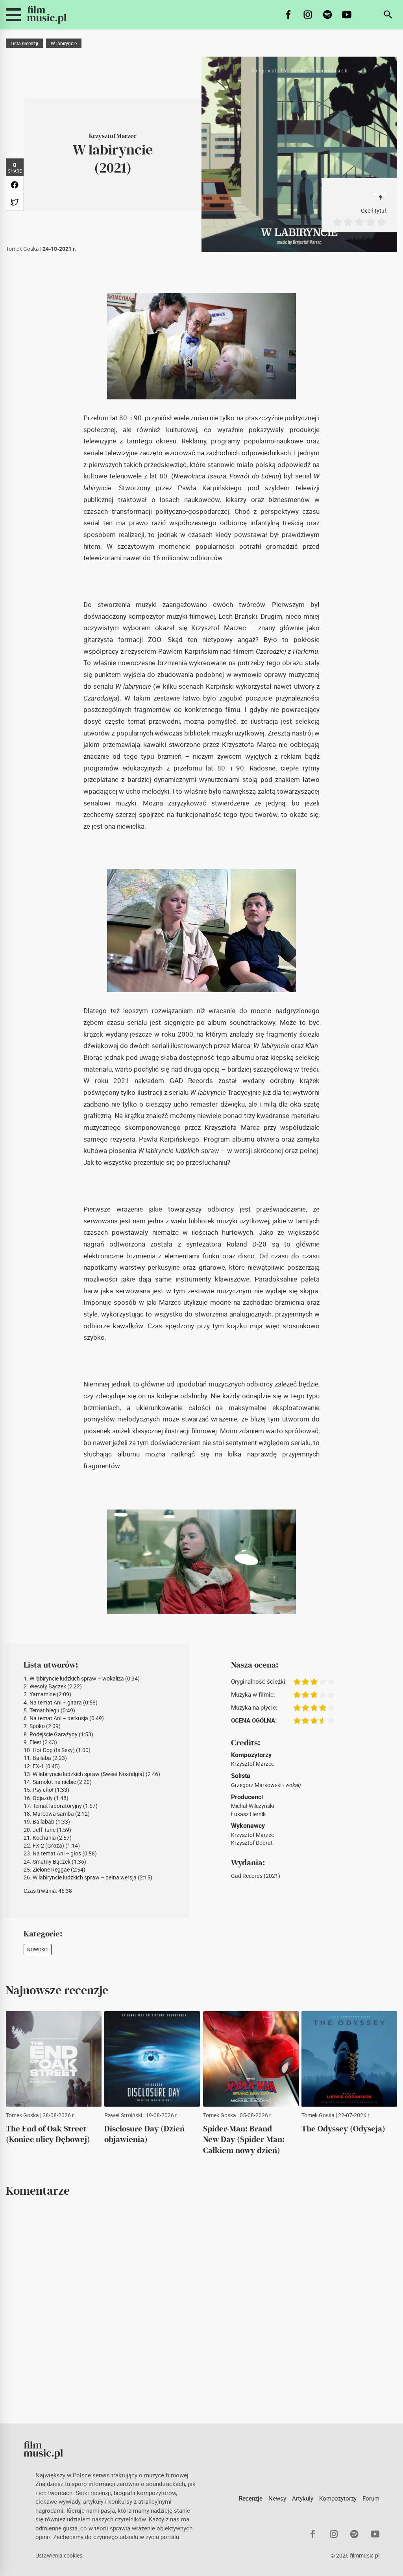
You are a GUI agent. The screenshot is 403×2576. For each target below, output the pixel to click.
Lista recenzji (24, 43)
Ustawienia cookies (59, 2556)
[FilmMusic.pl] (47, 15)
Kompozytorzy (338, 2498)
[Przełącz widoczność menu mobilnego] (14, 15)
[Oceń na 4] (370, 222)
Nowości (38, 1949)
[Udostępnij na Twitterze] (15, 202)
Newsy (277, 2498)
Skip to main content (11, 6)
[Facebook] (289, 15)
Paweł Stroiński (123, 2115)
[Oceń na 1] (337, 222)
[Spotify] (328, 15)
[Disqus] (201, 2310)
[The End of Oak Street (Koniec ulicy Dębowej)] (54, 2059)
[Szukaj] (388, 15)
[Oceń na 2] (348, 222)
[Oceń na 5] (381, 222)
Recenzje (251, 2498)
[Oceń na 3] (359, 222)
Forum (371, 2498)
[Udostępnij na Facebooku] (15, 185)
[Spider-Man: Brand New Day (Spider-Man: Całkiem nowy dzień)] (251, 2059)
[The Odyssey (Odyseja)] (349, 2059)
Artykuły (303, 2498)
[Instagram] (308, 15)
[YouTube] (347, 15)
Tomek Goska (22, 249)
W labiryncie (64, 43)
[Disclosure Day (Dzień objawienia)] (152, 2059)
